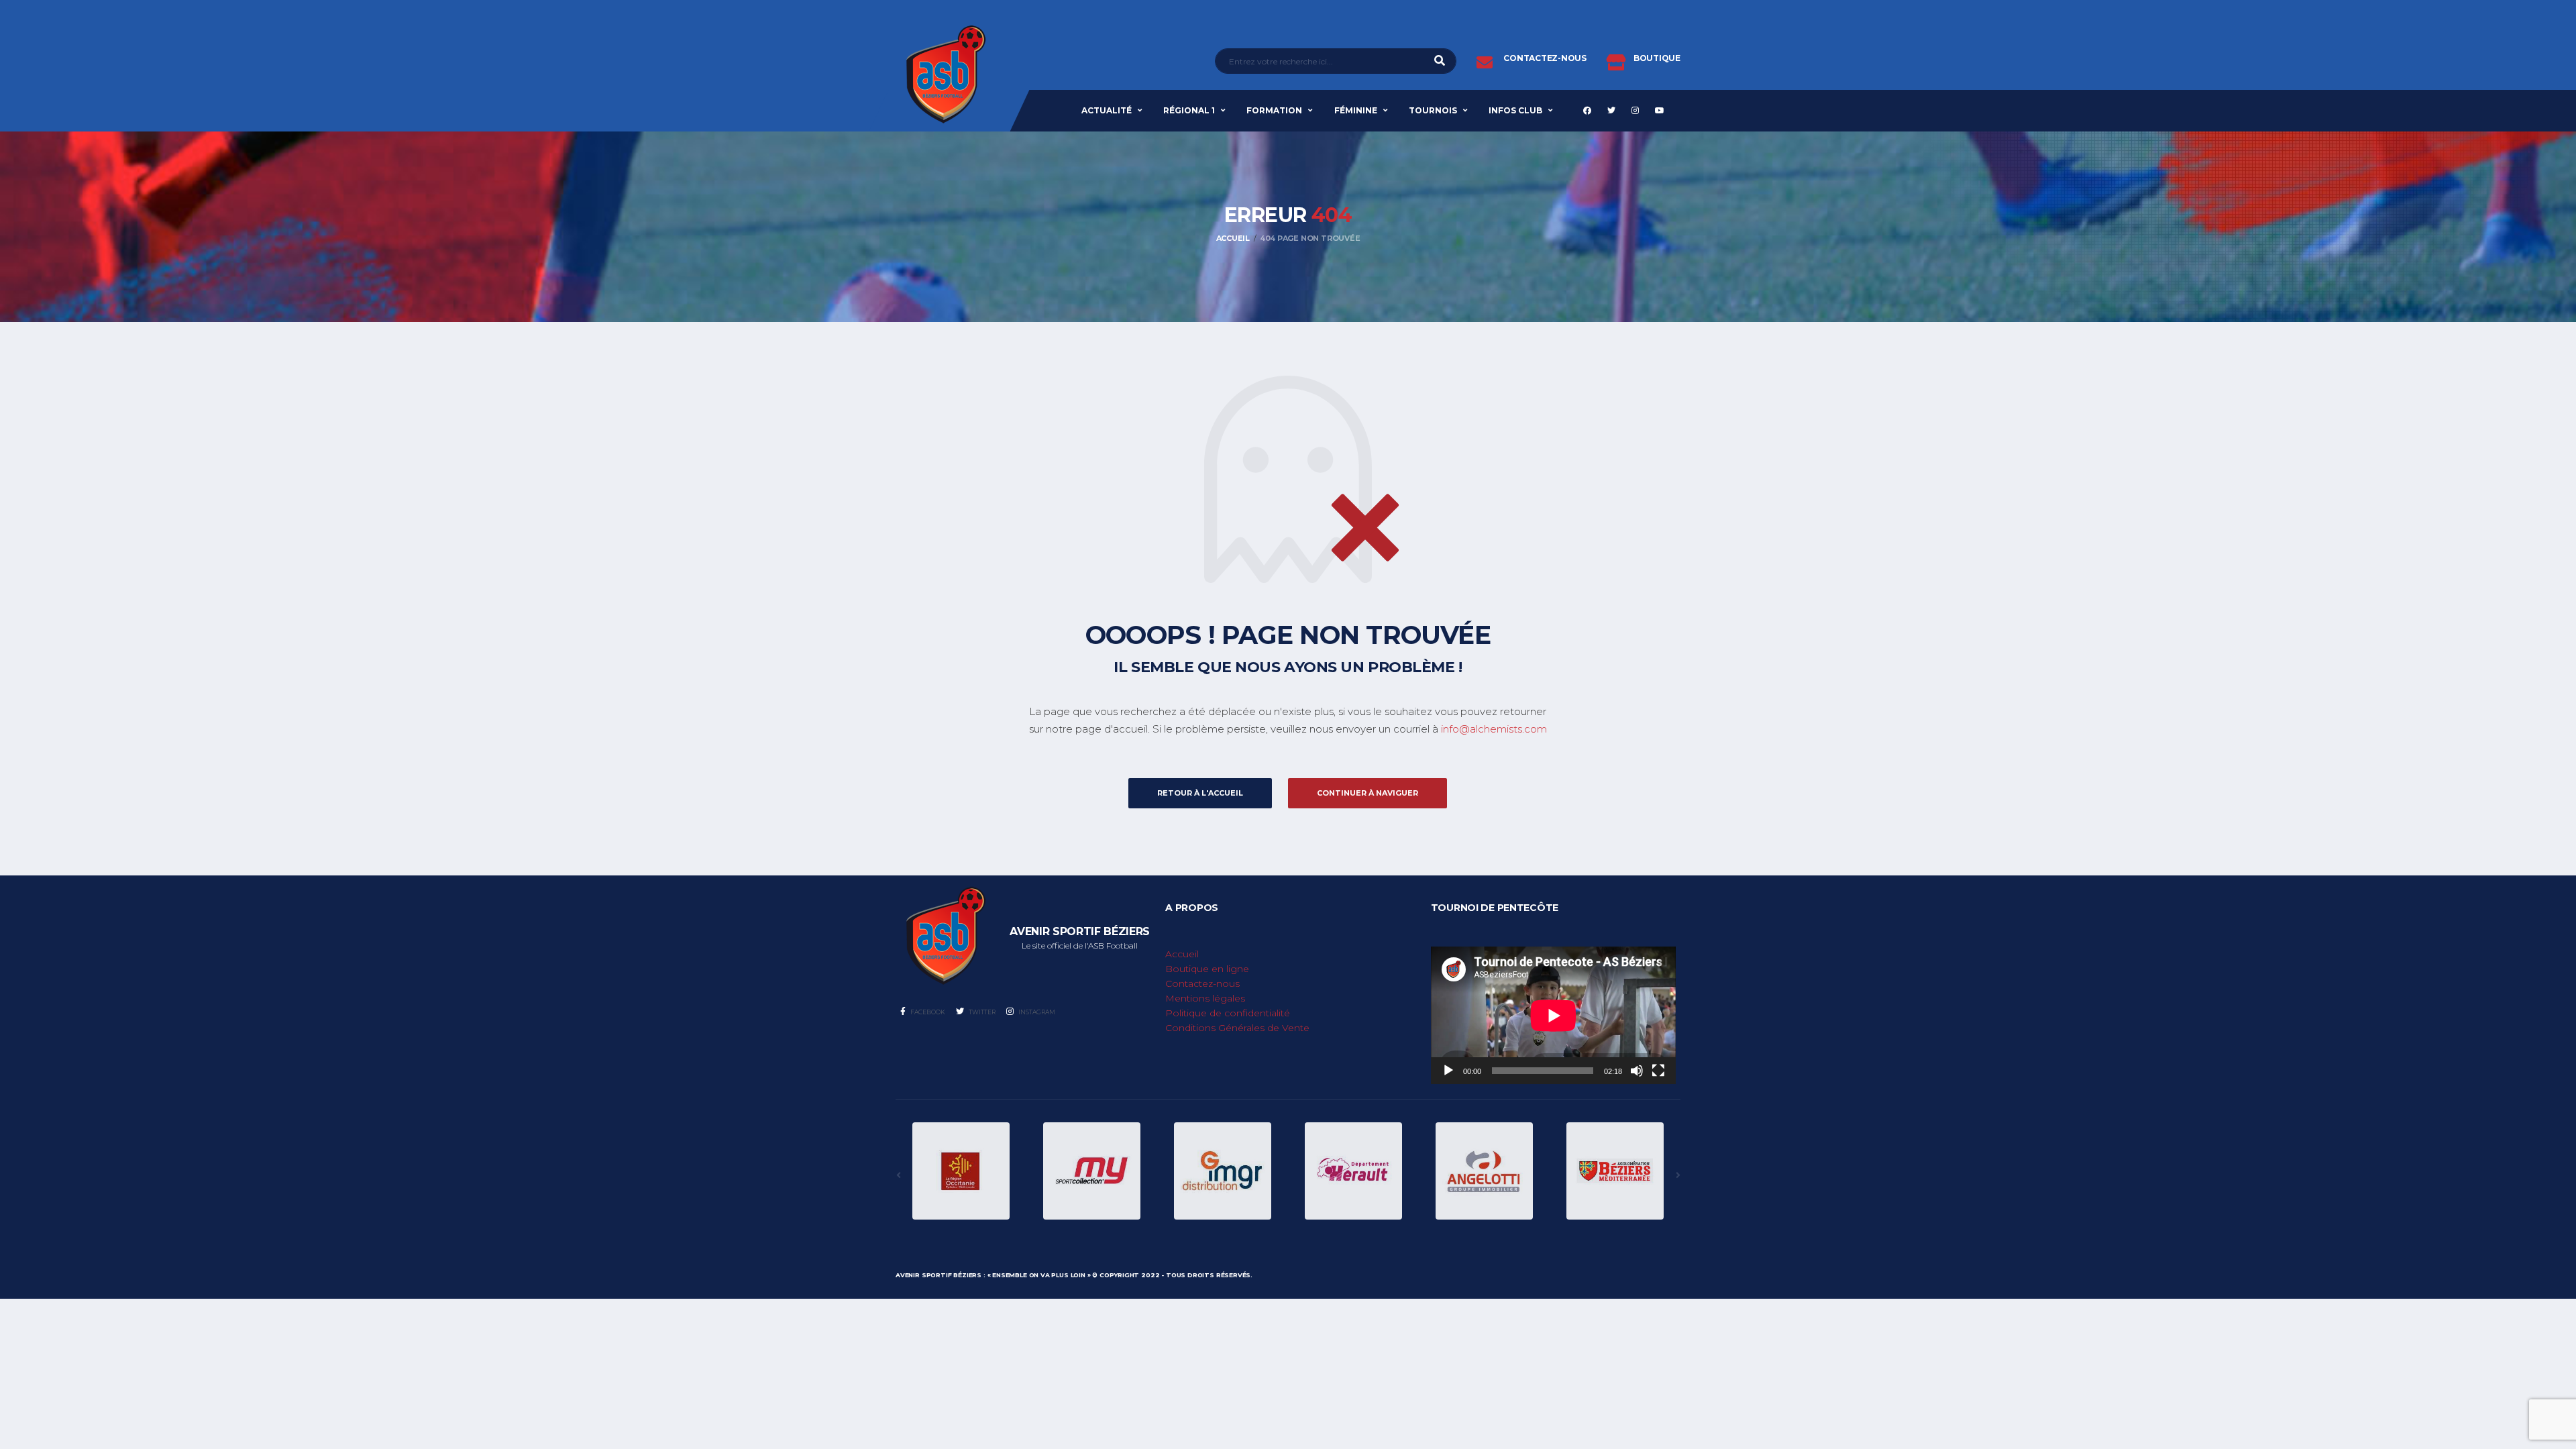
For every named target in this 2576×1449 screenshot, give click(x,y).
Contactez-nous (1202, 983)
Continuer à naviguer (1367, 793)
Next (1678, 1175)
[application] (1553, 1015)
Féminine (1356, 110)
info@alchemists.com (1494, 729)
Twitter (981, 1012)
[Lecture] (1448, 1071)
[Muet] (1637, 1071)
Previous (898, 1175)
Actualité (1107, 110)
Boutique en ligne (1207, 969)
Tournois (1433, 110)
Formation (1274, 110)
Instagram (1036, 1012)
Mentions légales (1205, 998)
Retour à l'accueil (1200, 793)
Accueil (1182, 954)
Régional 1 (1189, 110)
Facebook (927, 1012)
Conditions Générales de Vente (1237, 1028)
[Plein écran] (1658, 1071)
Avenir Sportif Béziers (938, 1275)
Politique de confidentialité (1228, 1013)
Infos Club (1515, 110)
